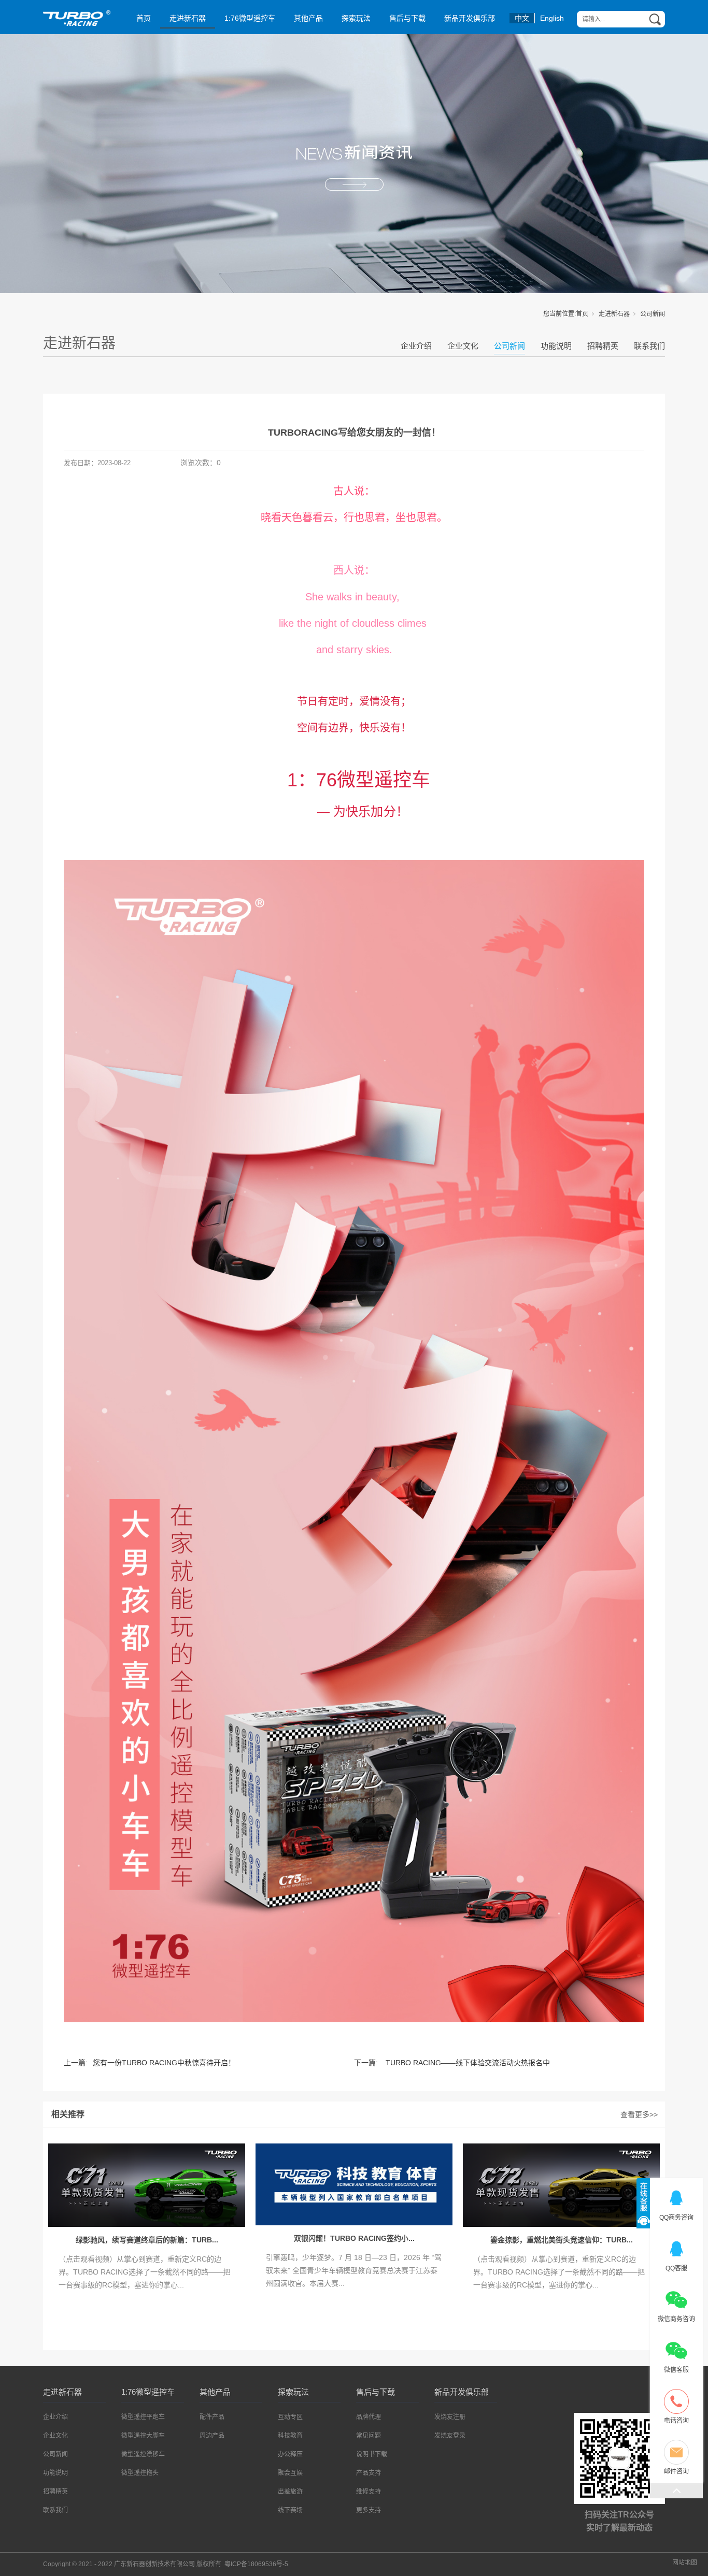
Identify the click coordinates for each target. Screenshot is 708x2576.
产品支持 (369, 2473)
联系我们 (649, 346)
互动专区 (290, 2417)
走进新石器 (188, 18)
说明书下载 (372, 2454)
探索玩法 (356, 18)
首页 (144, 18)
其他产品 (308, 18)
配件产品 (212, 2417)
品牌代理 (369, 2417)
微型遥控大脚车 (143, 2436)
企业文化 (463, 346)
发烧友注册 (450, 2417)
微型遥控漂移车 (143, 2454)
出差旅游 (290, 2492)
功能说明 (556, 346)
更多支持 (369, 2510)
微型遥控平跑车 (143, 2417)
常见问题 (369, 2436)
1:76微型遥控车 (250, 18)
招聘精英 (603, 346)
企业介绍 (416, 346)
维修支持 (369, 2492)
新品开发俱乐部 (470, 18)
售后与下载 (407, 18)
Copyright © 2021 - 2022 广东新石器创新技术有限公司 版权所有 (166, 2564)
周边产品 (212, 2436)
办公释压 (290, 2454)
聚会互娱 (290, 2473)
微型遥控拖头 (140, 2473)
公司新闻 (653, 314)
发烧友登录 (450, 2436)
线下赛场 (290, 2510)
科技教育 (290, 2436)
